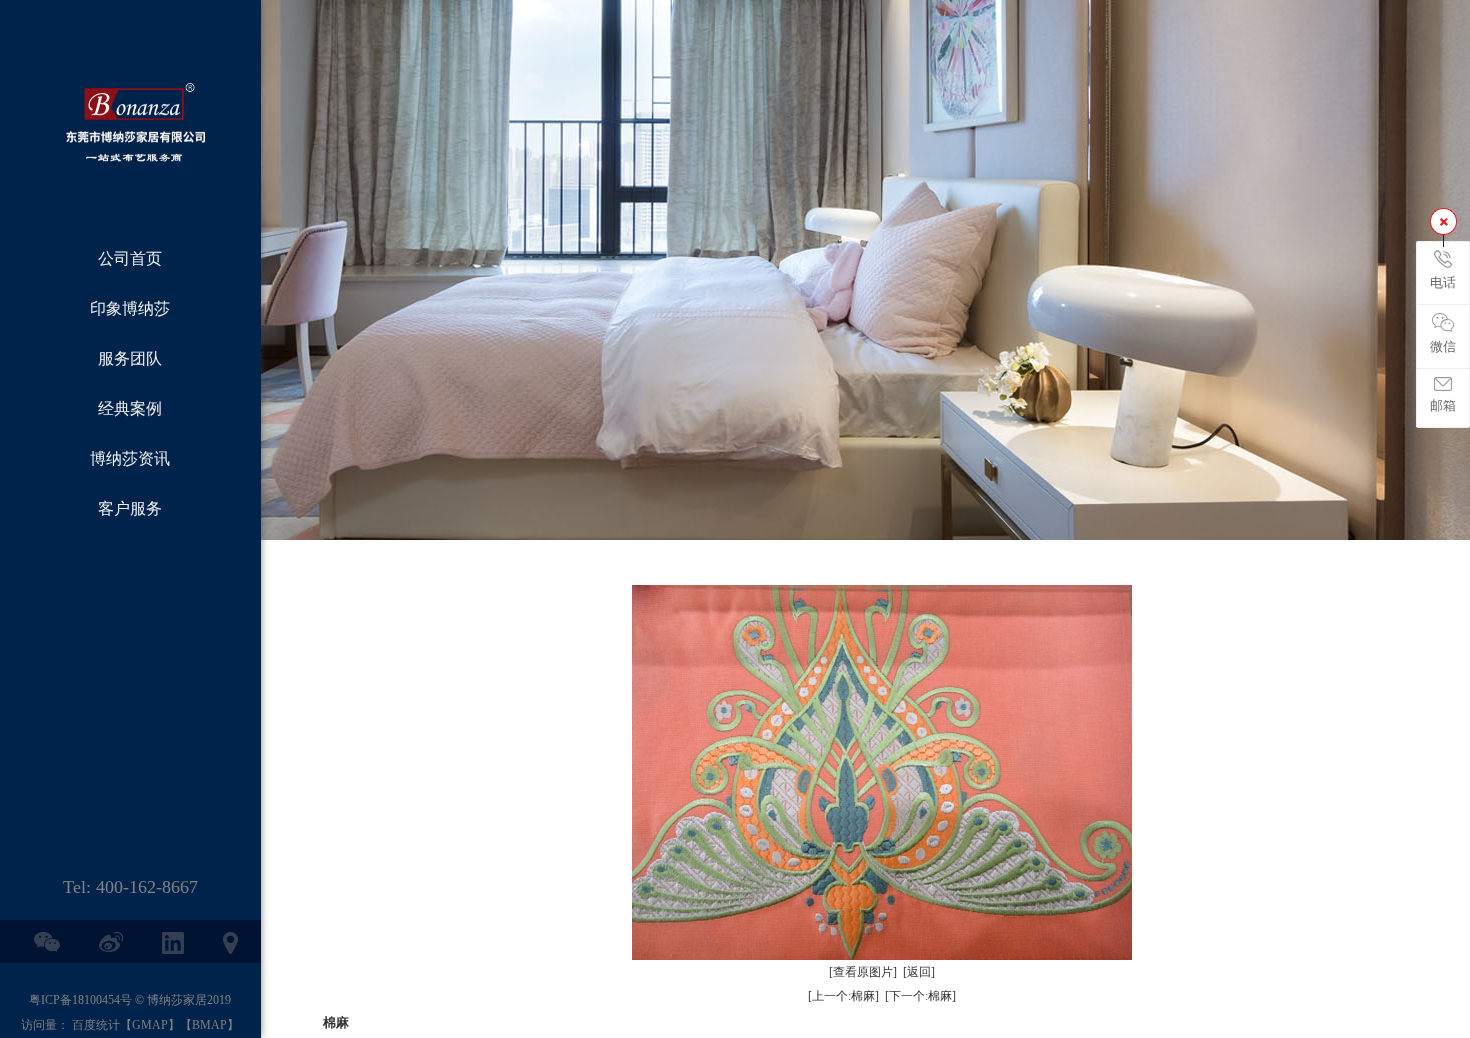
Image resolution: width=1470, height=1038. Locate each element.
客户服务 (130, 508)
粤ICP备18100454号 (80, 1000)
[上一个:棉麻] (843, 996)
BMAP (209, 1025)
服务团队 (130, 358)
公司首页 (130, 258)
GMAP (150, 1025)
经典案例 (130, 408)
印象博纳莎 (130, 308)
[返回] (919, 972)
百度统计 (96, 1025)
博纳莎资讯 (130, 458)
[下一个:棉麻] (920, 996)
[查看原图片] (863, 972)
